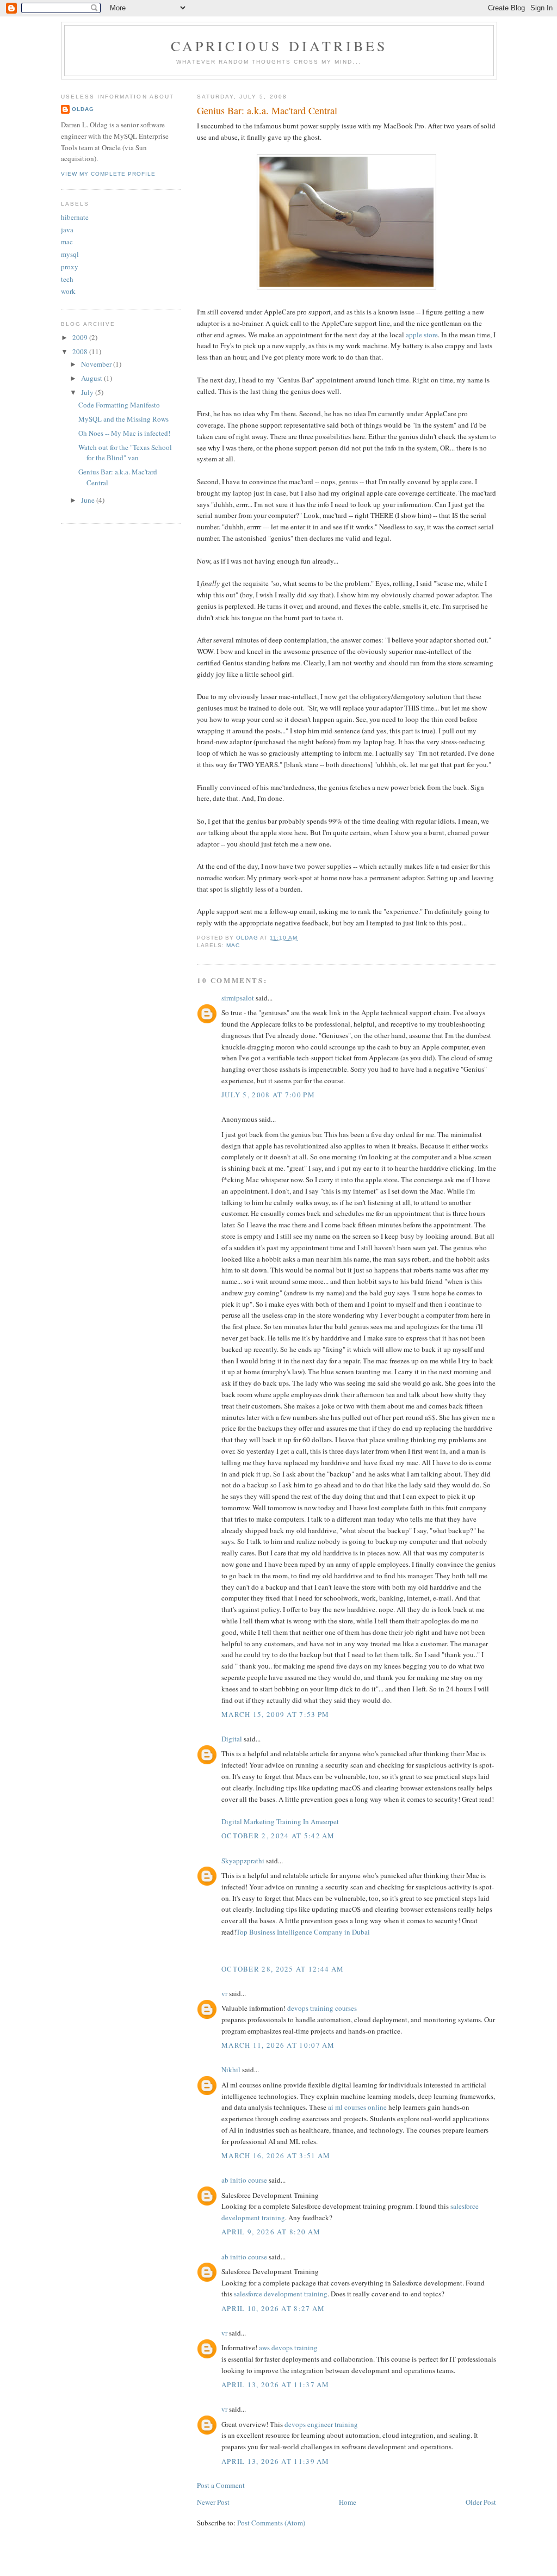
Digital (232, 1739)
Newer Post (213, 2502)
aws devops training (288, 2348)
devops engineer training (321, 2424)
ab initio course (244, 2180)
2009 (81, 337)
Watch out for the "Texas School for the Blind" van (125, 453)
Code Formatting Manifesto (119, 405)
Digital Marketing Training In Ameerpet (280, 1821)
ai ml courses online (357, 2107)
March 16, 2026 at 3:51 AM (276, 2155)
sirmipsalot (238, 998)
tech (67, 279)
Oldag (83, 109)
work (68, 291)
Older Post (481, 2502)
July (88, 392)
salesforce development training (281, 2294)
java (67, 230)
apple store (422, 335)
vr (224, 1993)
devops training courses (322, 2008)
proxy (70, 267)
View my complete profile (108, 174)
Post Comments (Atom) (271, 2523)
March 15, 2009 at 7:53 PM (276, 1714)
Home (348, 2502)
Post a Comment (221, 2485)
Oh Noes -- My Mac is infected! (124, 433)
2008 (81, 351)
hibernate (75, 217)
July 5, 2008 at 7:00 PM (268, 1095)
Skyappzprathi (243, 1861)
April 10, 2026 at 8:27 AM (273, 2308)
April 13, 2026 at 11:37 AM (276, 2385)
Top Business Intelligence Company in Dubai (303, 1932)
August (92, 378)
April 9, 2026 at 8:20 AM (271, 2232)
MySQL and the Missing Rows (123, 419)
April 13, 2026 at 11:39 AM (276, 2461)
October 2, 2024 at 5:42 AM (278, 1836)
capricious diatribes (279, 46)
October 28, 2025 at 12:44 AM (283, 1969)
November (97, 364)
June (89, 500)
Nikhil (231, 2070)
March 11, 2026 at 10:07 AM (278, 2045)
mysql (70, 254)
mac (233, 945)
